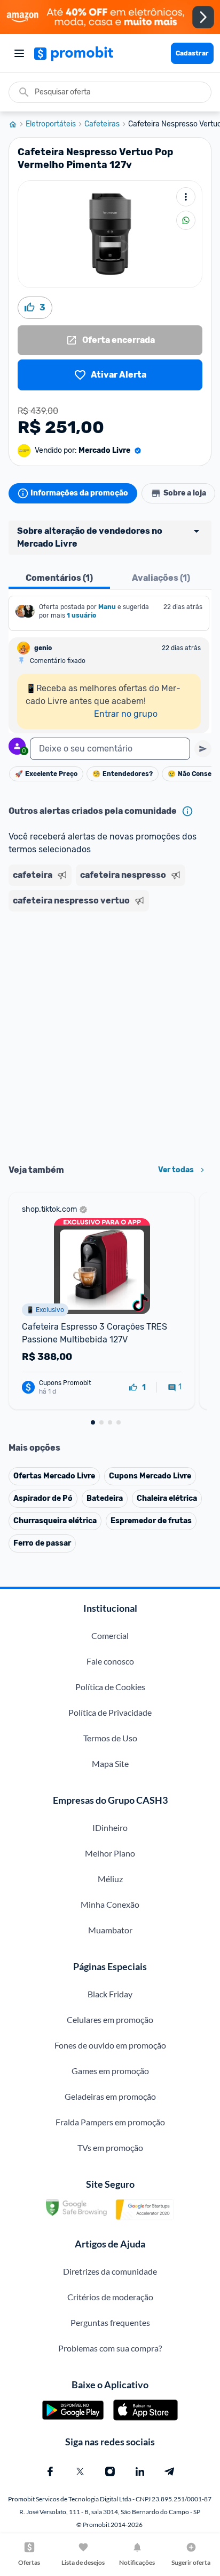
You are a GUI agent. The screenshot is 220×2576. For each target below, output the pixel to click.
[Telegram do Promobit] (170, 2471)
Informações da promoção (79, 493)
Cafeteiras (102, 124)
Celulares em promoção (110, 2019)
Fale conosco (110, 1661)
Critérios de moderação (110, 2297)
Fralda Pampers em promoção (110, 2122)
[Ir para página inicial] (17, 124)
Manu (107, 607)
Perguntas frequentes (110, 2322)
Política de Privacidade (110, 1712)
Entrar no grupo (126, 714)
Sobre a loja (185, 493)
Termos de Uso (110, 1738)
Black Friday (110, 1994)
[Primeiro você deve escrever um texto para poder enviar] (203, 749)
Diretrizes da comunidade (110, 2271)
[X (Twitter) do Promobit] (80, 2471)
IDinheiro (110, 1827)
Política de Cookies (110, 1687)
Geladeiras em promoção (110, 2096)
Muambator (110, 1930)
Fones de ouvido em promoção (110, 2045)
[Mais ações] (186, 197)
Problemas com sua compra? (110, 2348)
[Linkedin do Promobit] (140, 2471)
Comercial (110, 1635)
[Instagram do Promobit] (110, 2471)
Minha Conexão (110, 1904)
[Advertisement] (110, 1034)
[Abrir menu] (19, 53)
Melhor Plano (110, 1853)
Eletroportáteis (51, 124)
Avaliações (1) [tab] (161, 578)
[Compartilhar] (186, 220)
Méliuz (110, 1879)
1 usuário (81, 615)
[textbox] (110, 749)
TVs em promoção (110, 2147)
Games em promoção (110, 2071)
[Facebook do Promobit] (50, 2471)
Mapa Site (110, 1763)
